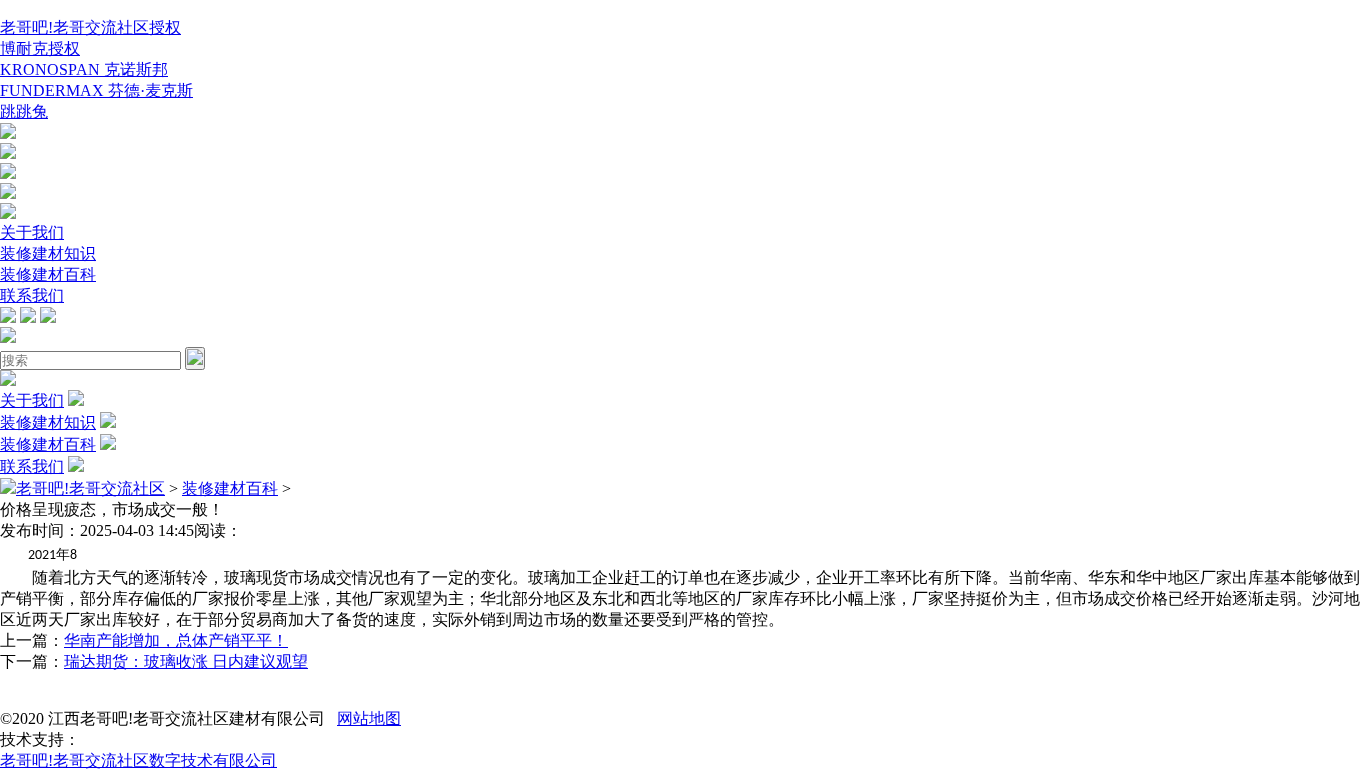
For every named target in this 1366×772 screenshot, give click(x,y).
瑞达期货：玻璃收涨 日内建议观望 (186, 661)
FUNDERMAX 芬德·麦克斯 (96, 90)
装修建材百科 (48, 274)
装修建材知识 (48, 253)
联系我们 (32, 295)
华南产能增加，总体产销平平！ (176, 640)
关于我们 (32, 232)
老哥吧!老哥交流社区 (90, 488)
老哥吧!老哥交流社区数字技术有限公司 (138, 760)
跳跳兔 (24, 111)
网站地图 (369, 718)
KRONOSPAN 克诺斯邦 (84, 69)
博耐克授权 (40, 48)
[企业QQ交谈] (8, 133)
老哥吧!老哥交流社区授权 (90, 27)
